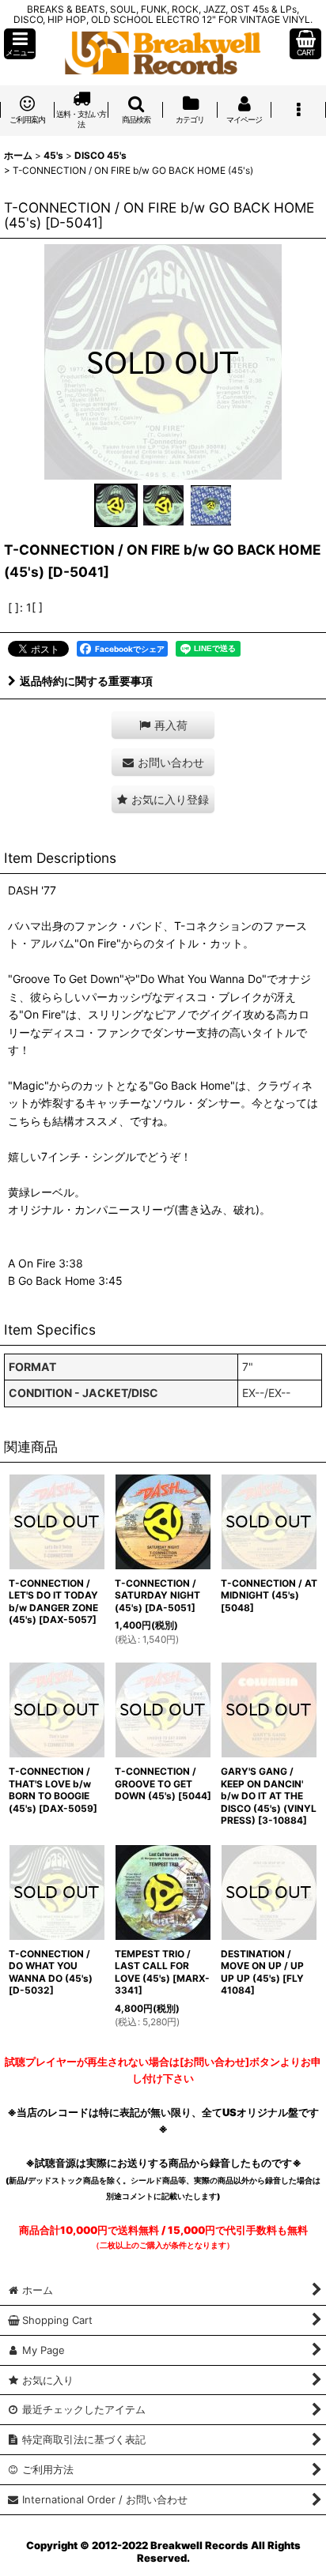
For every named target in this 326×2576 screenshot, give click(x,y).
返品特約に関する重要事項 (86, 681)
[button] (20, 44)
